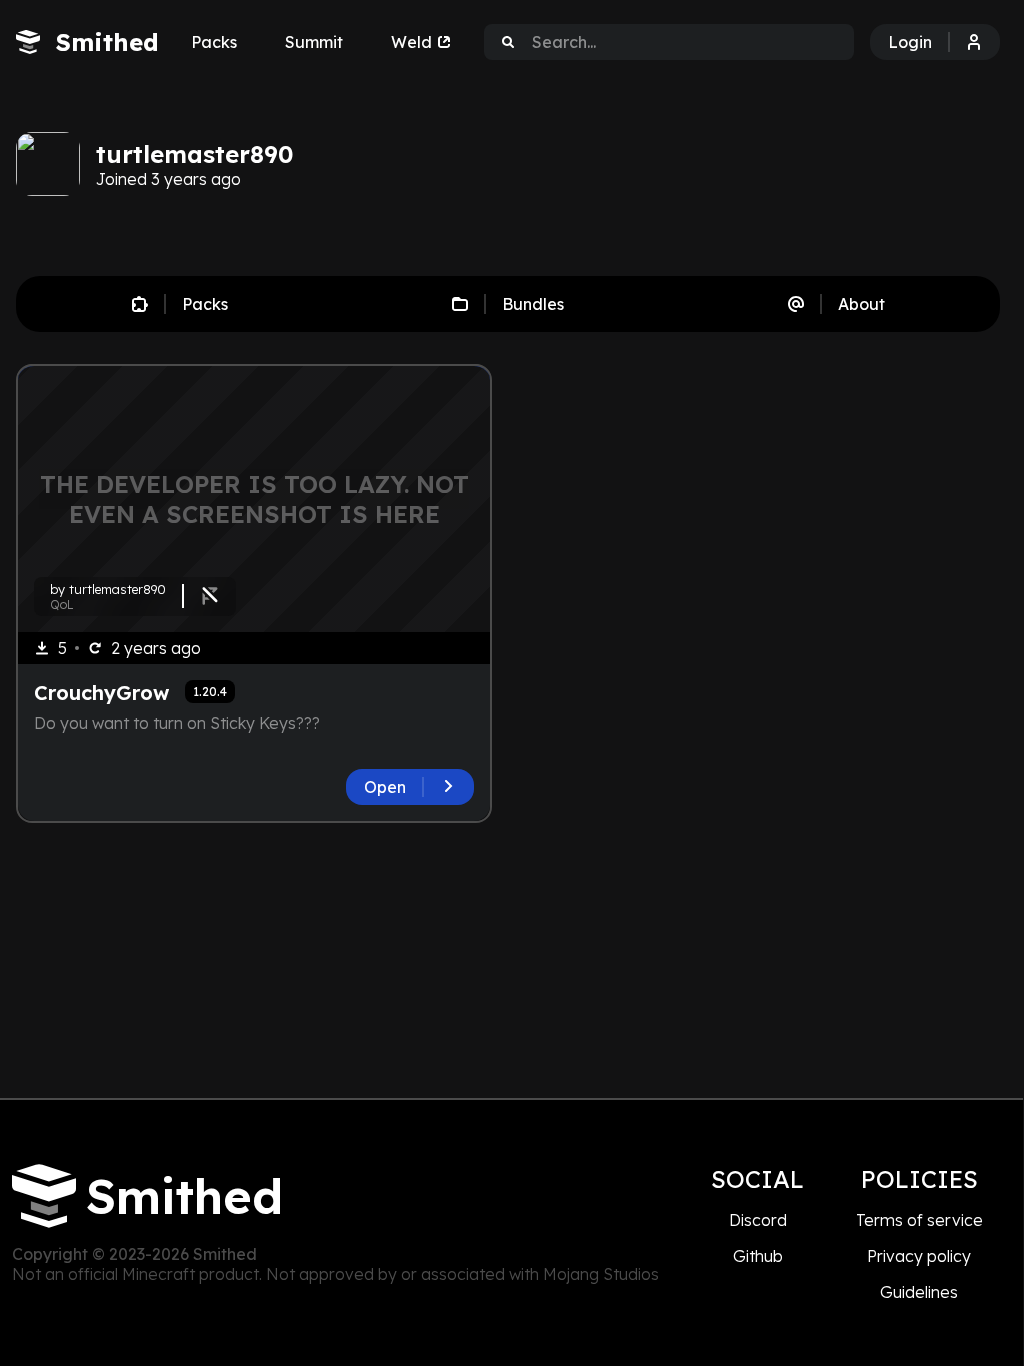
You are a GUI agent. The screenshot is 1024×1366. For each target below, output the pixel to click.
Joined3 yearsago (168, 179)
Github (758, 1256)
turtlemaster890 (194, 154)
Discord (758, 1220)
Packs (214, 42)
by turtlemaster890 (108, 589)
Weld (411, 42)
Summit (314, 42)
